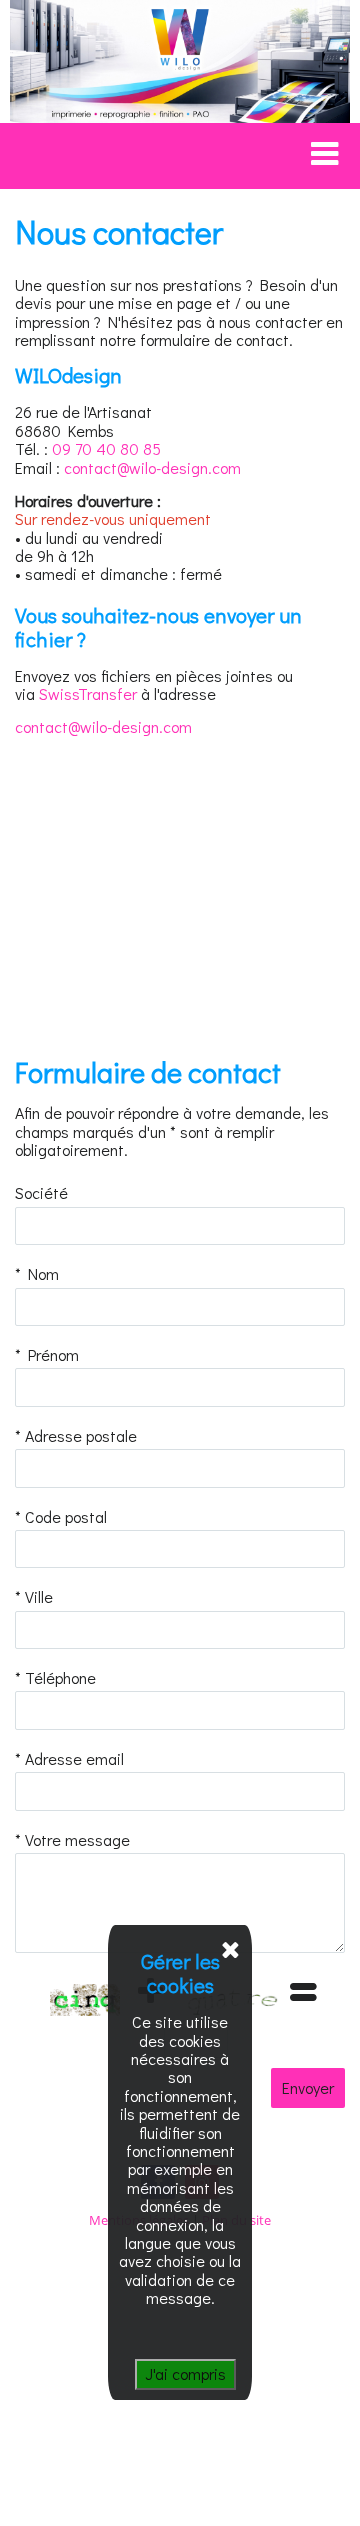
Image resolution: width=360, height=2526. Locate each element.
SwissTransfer (88, 693)
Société (41, 1193)
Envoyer (308, 2087)
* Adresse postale (76, 1436)
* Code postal (61, 1517)
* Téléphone (55, 1678)
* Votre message (72, 1840)
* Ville (34, 1597)
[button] (175, 154)
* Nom (37, 1274)
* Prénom (47, 1355)
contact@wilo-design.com (152, 467)
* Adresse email (69, 1759)
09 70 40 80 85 (106, 448)
